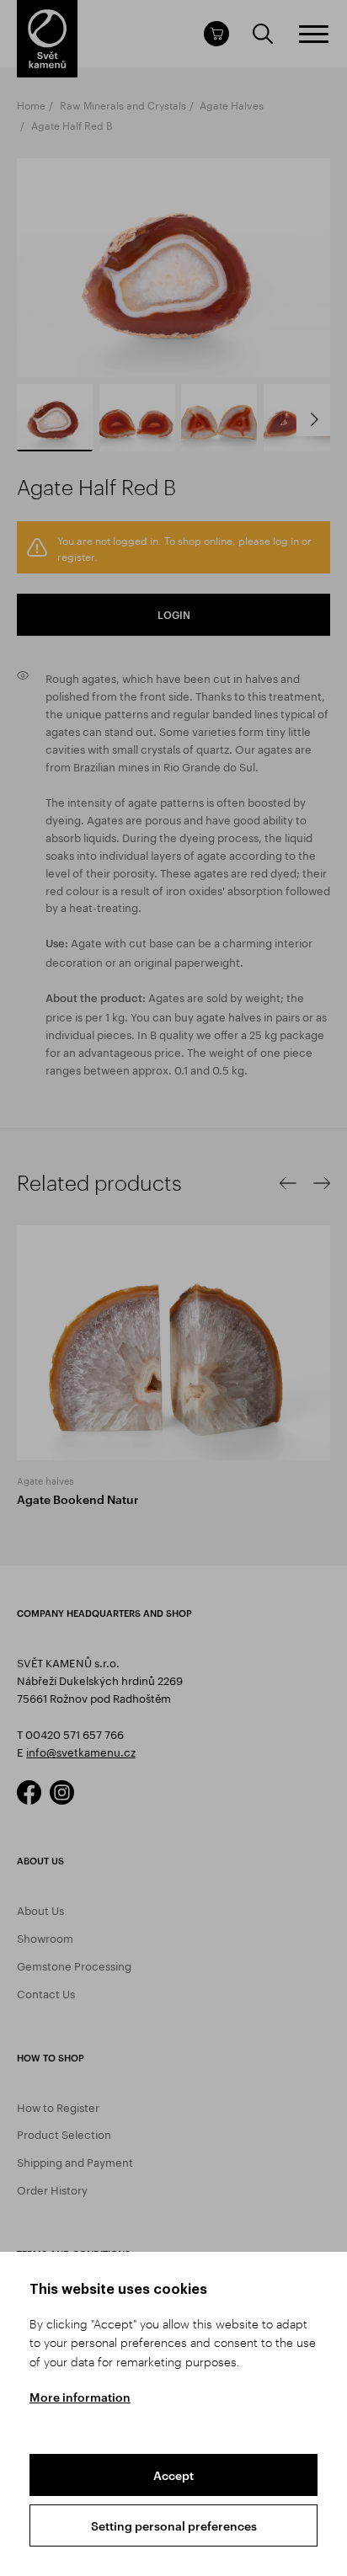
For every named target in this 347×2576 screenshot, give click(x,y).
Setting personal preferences (174, 2526)
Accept (173, 2475)
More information (80, 2397)
